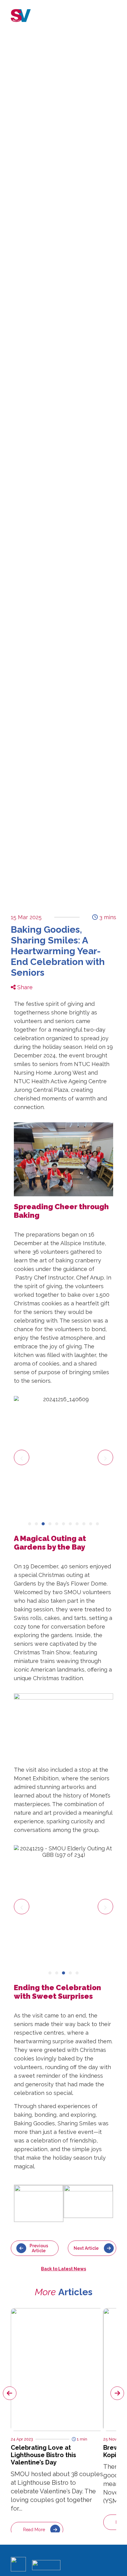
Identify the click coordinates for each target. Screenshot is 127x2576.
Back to (63, 2269)
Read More (34, 2530)
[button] (22, 1457)
